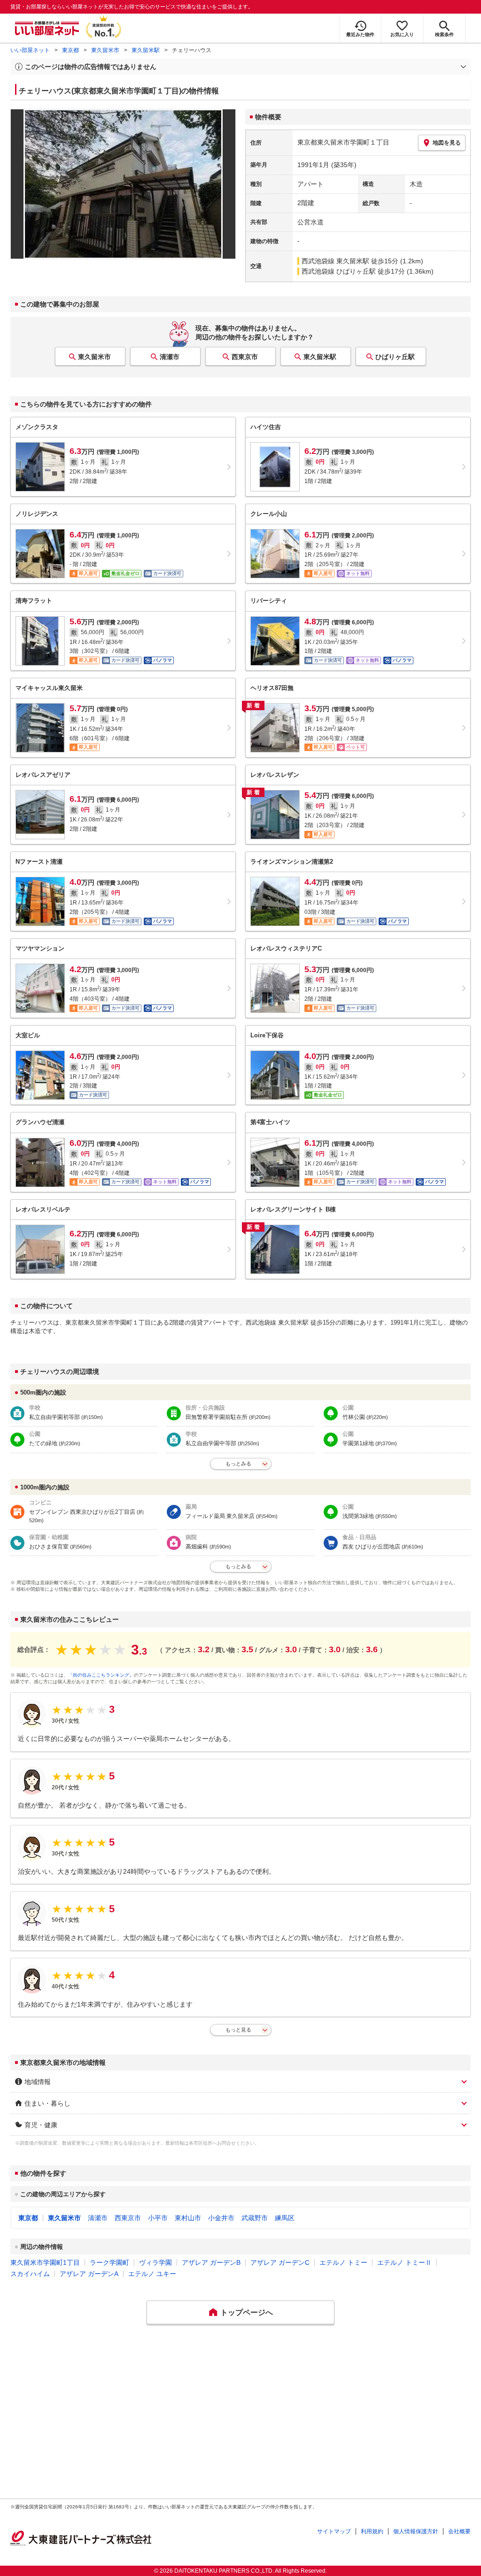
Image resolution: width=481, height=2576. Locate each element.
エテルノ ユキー (152, 2274)
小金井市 (221, 2218)
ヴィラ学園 (155, 2262)
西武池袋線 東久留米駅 (335, 261)
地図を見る (447, 143)
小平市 (158, 2218)
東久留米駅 (146, 50)
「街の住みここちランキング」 (101, 1675)
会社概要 (459, 2531)
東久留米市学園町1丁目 (45, 2262)
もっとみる (238, 1464)
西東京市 (245, 357)
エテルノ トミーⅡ (404, 2262)
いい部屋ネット (30, 50)
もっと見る (238, 2030)
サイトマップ (334, 2531)
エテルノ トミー (343, 2262)
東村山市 (188, 2218)
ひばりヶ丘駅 (395, 357)
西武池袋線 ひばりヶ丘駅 (339, 271)
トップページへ (247, 2312)
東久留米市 (105, 50)
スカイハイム (30, 2274)
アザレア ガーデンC (280, 2262)
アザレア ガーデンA (89, 2274)
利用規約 (372, 2531)
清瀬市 (170, 357)
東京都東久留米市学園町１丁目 (343, 142)
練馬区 (285, 2218)
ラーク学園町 (109, 2262)
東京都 (70, 50)
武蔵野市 (255, 2218)
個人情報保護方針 (416, 2531)
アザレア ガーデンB (211, 2262)
